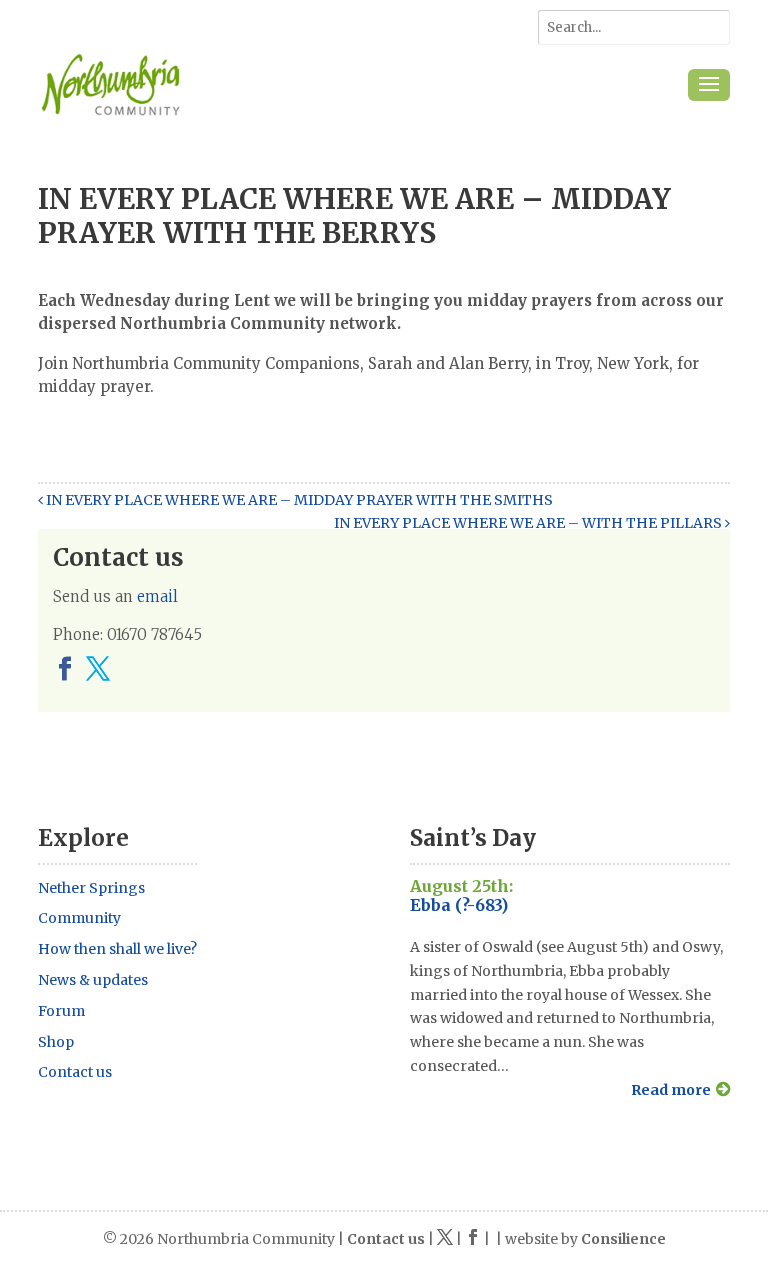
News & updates (93, 980)
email (157, 596)
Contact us (75, 1072)
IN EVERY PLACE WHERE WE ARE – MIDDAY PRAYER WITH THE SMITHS (298, 500)
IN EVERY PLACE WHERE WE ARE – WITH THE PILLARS (529, 523)
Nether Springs (91, 888)
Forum (61, 1011)
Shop (56, 1042)
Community (79, 918)
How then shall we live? (117, 949)
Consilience (623, 1239)
